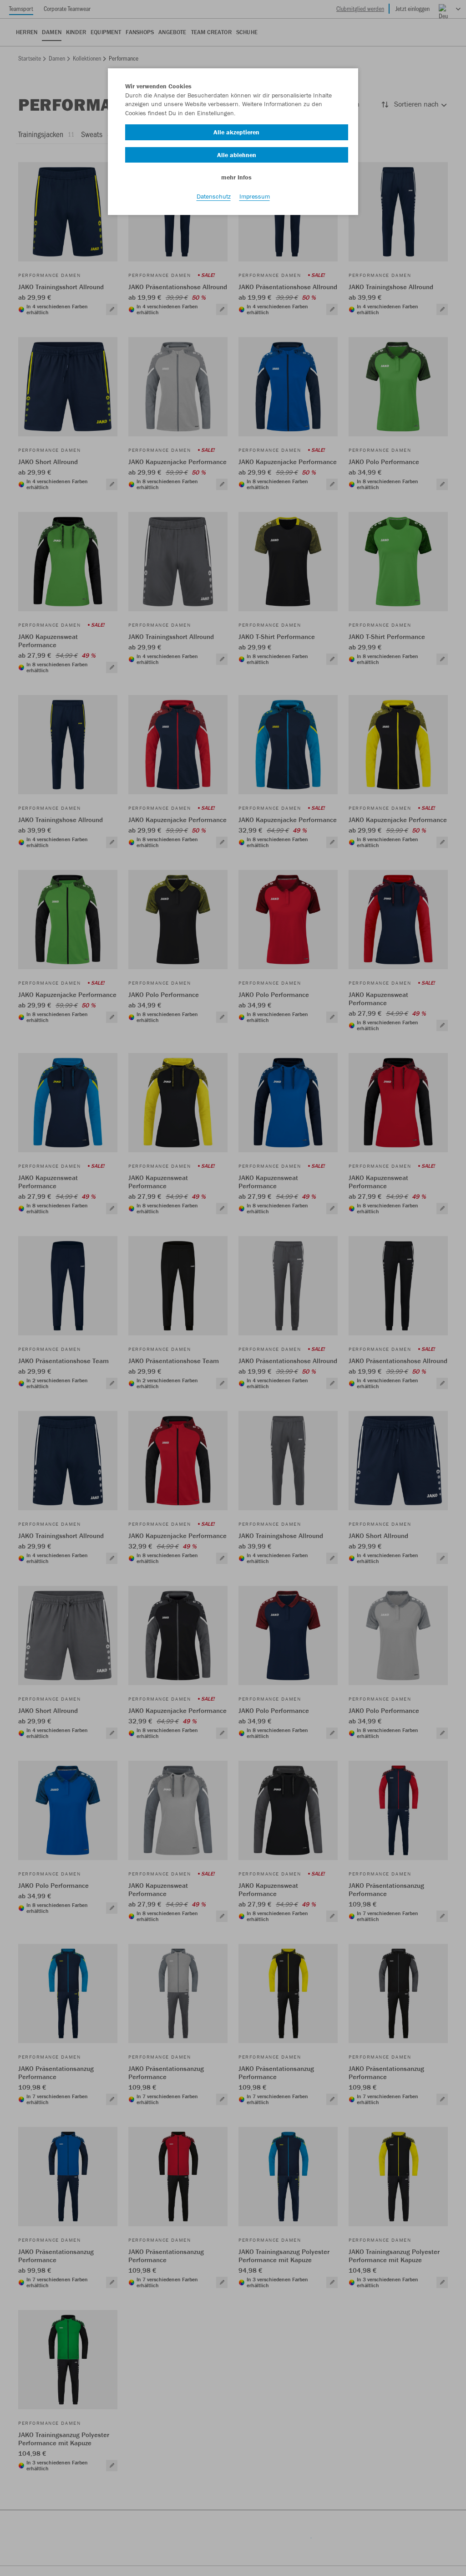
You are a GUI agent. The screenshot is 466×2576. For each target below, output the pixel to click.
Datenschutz (214, 196)
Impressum (255, 196)
